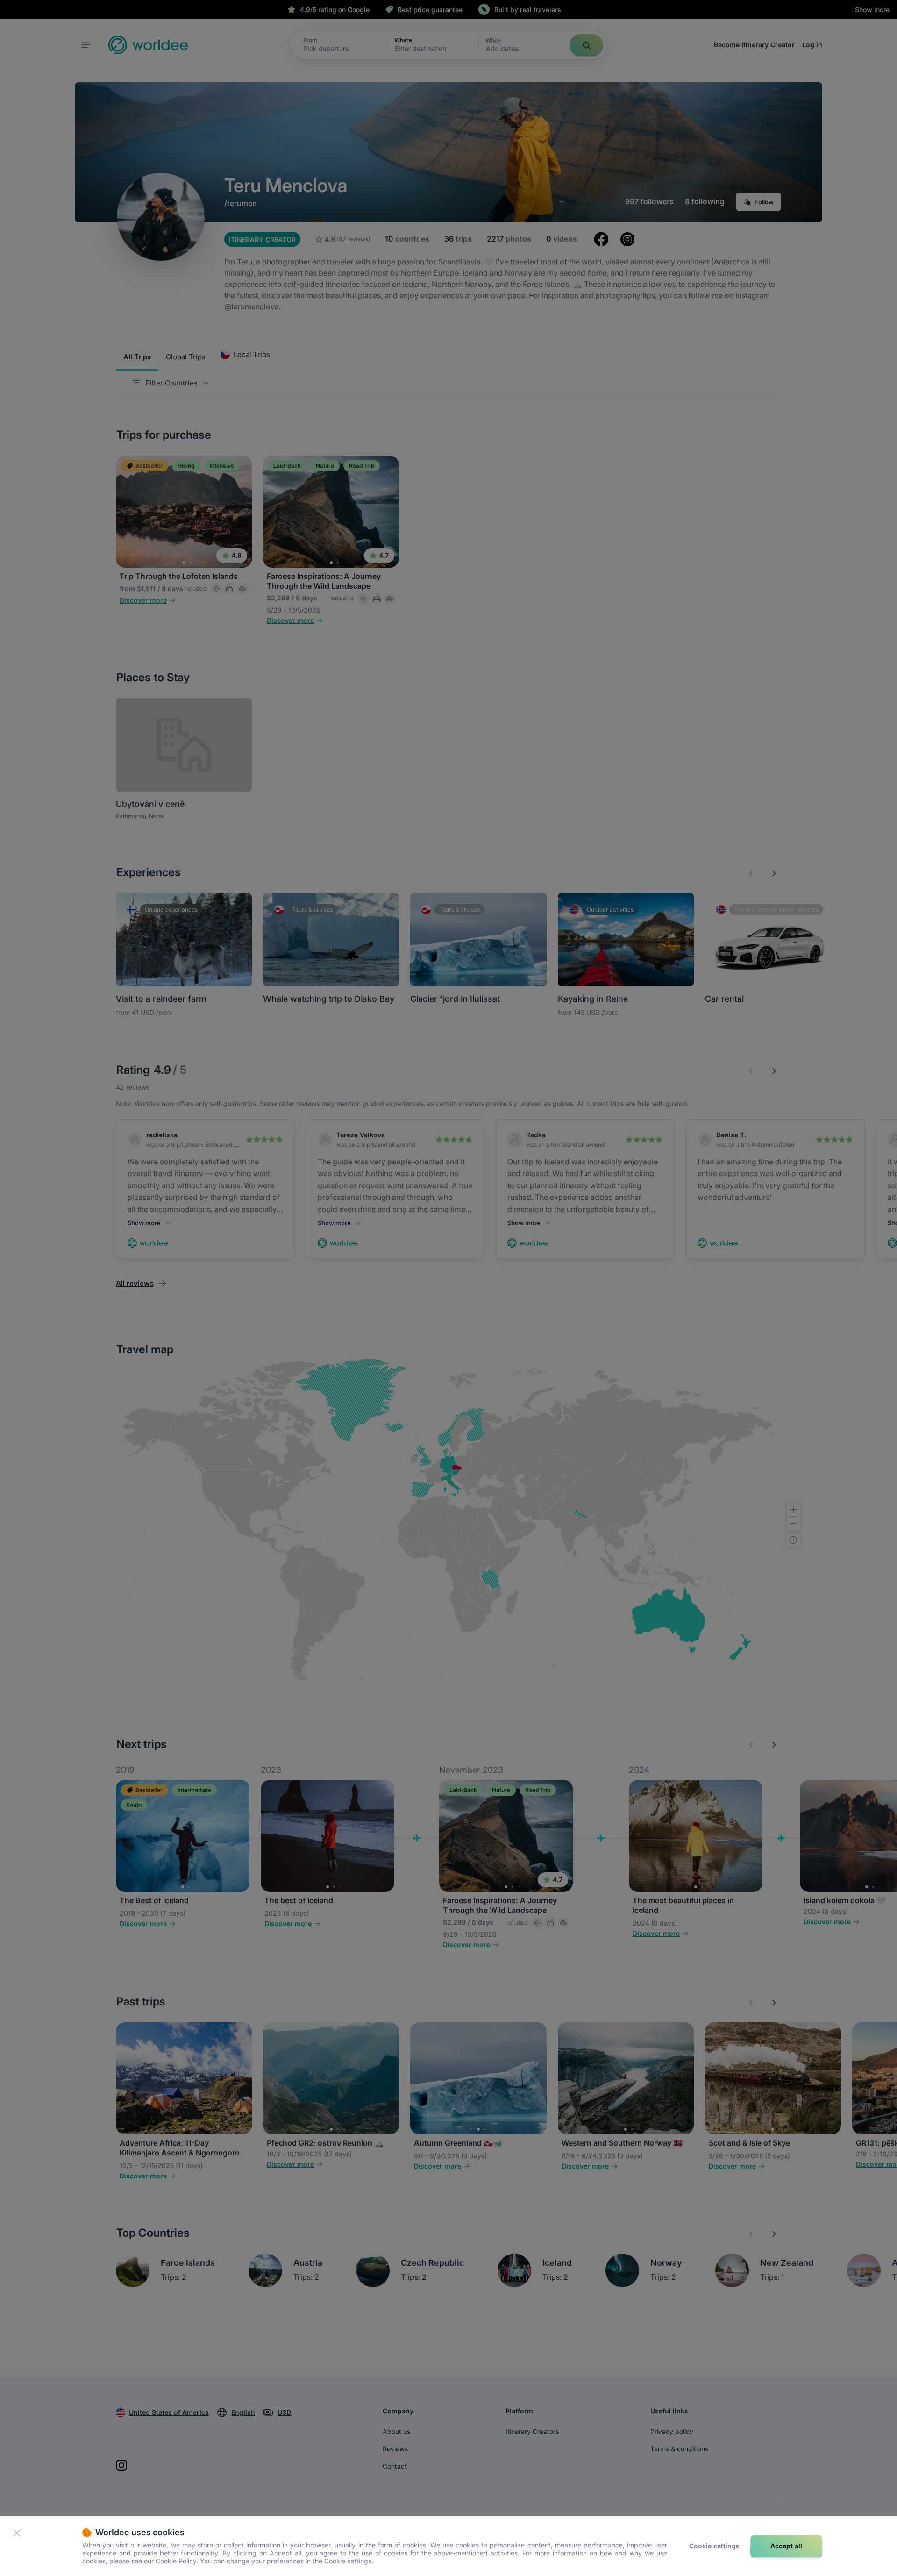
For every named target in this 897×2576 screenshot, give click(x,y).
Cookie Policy (176, 2561)
